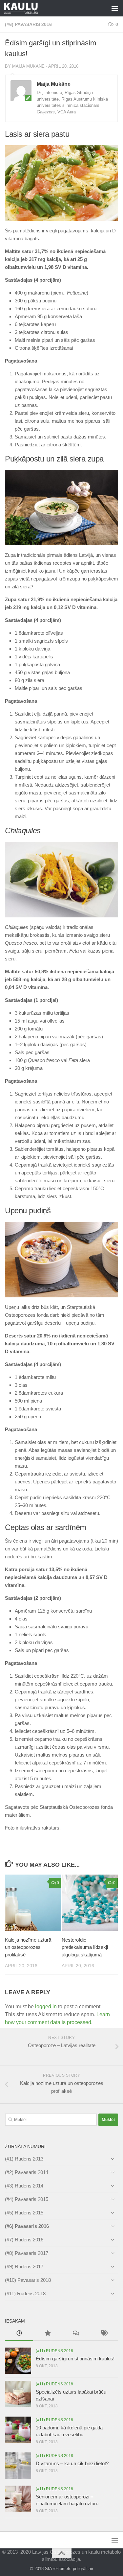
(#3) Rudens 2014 (24, 2186)
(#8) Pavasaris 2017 (27, 2253)
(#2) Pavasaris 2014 (27, 2172)
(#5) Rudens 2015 (24, 2213)
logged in (46, 2007)
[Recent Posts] (19, 2334)
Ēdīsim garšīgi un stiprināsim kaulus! (75, 2359)
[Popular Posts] (47, 2334)
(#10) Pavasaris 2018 (28, 2280)
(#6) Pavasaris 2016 (28, 24)
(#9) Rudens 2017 (24, 2267)
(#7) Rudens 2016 (24, 2240)
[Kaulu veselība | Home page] (27, 8)
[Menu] (115, 8)
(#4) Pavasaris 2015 (27, 2199)
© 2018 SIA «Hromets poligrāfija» (61, 2569)
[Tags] (104, 2334)
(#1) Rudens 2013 (24, 2159)
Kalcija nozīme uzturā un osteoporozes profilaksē (28, 1947)
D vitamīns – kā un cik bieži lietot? (72, 2463)
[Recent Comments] (76, 2334)
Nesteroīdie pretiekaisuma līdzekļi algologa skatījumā (85, 1947)
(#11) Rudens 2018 (25, 2293)
